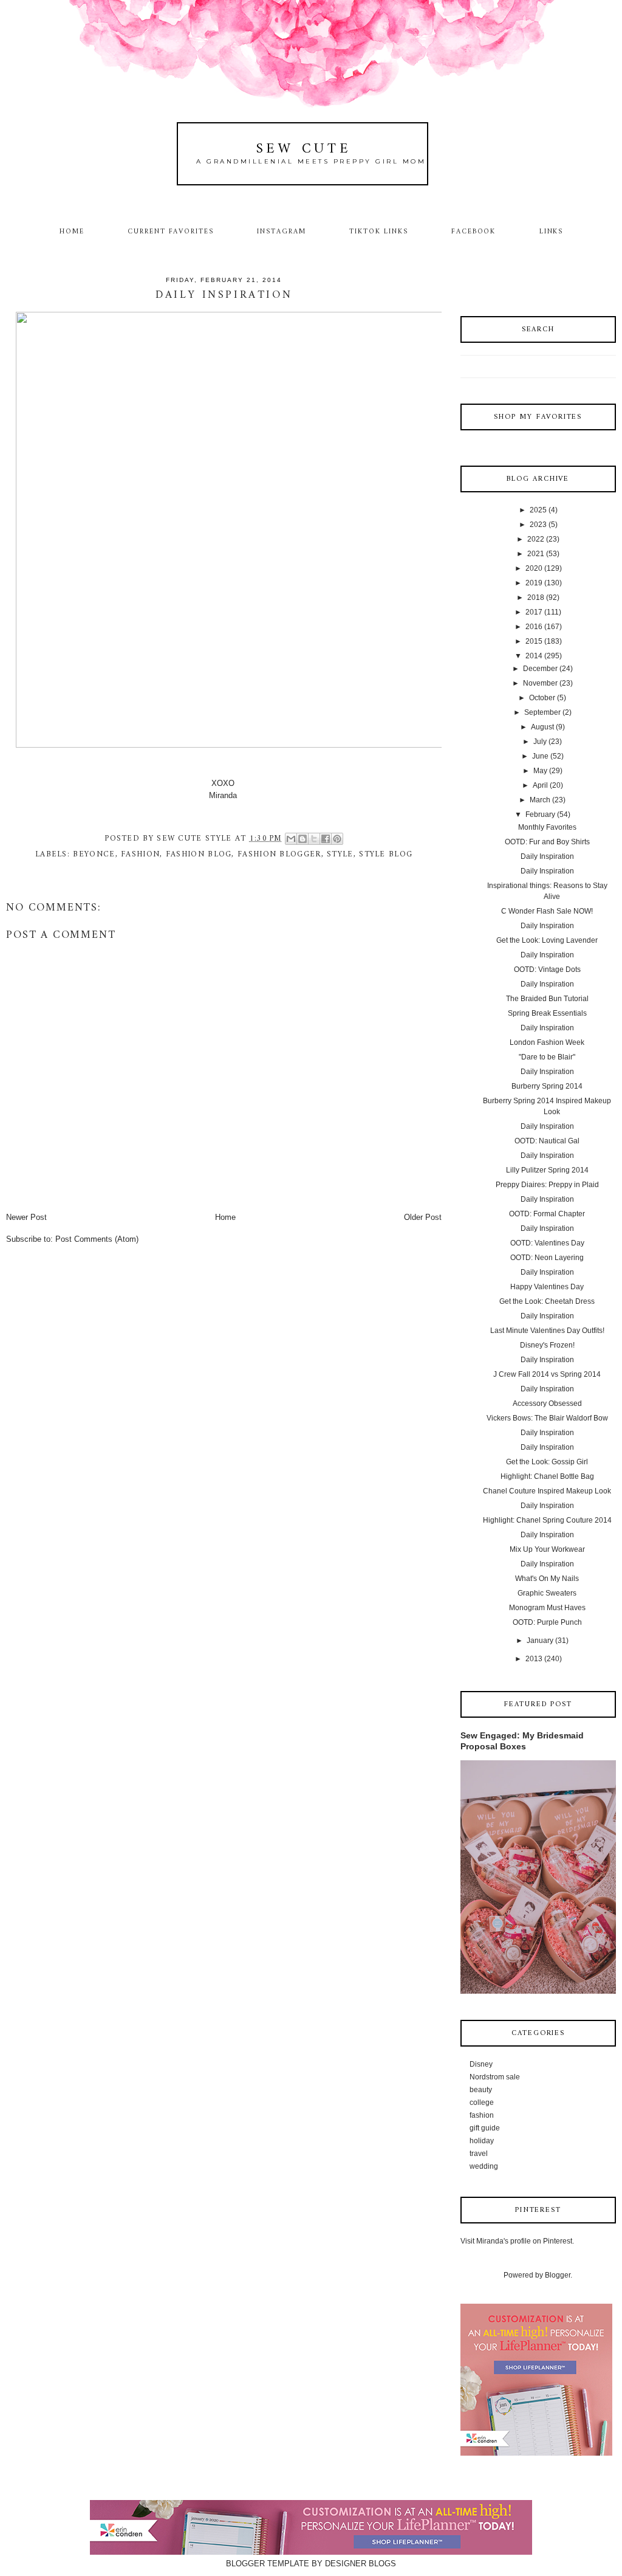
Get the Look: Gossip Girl (547, 1462)
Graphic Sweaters (547, 1593)
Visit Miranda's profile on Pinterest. (517, 2241)
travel (479, 2154)
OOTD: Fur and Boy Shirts (547, 842)
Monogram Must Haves (547, 1608)
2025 (538, 510)
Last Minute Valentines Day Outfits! (547, 1331)
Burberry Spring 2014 (547, 1086)
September (542, 712)
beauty (481, 2090)
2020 (534, 568)
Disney (481, 2064)
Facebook (474, 232)
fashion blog (199, 854)
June (540, 756)
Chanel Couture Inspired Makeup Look (547, 1491)
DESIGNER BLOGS (361, 2564)
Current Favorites (171, 232)
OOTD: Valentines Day (547, 1243)
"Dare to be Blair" (547, 1057)
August (542, 727)
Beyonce (94, 854)
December (540, 669)
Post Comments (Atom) (97, 1239)
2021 (536, 554)
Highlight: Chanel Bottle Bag (547, 1476)
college (482, 2102)
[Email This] (291, 839)
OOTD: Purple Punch (547, 1622)
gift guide (485, 2128)
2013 (534, 1659)
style (340, 854)
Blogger (558, 2275)
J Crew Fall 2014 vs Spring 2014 (547, 1374)
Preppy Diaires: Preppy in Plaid (547, 1185)
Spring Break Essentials (547, 1013)
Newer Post (26, 1217)
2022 (536, 539)
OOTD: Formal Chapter (547, 1214)
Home (72, 232)
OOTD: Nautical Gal (547, 1141)
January (540, 1641)
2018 (536, 598)
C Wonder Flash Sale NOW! (547, 911)
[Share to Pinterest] (337, 839)
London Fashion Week (547, 1042)
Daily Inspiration (547, 856)
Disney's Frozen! (547, 1345)
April (540, 785)
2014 (534, 656)
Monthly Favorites (547, 827)
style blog (386, 854)
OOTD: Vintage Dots (547, 969)
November (540, 683)
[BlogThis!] (302, 839)
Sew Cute (304, 149)
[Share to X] (314, 839)
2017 (534, 612)
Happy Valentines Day (547, 1287)
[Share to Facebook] (326, 839)
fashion (140, 854)
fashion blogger (279, 854)
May (540, 771)
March (540, 800)
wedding (484, 2166)
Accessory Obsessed (547, 1403)
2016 (534, 627)
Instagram (282, 232)
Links (552, 232)
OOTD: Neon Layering (547, 1258)
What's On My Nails (547, 1579)
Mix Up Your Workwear (547, 1549)
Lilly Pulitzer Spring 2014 (547, 1170)
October (542, 698)
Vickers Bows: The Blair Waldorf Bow (547, 1418)
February (540, 814)
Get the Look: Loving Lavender (547, 940)
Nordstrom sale (495, 2077)
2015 (534, 641)
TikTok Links (378, 232)
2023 (538, 525)
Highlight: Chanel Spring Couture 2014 (547, 1520)
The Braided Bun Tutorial (547, 999)
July (540, 742)
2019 (534, 583)
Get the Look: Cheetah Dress (547, 1301)
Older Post (423, 1217)
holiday (482, 2141)
